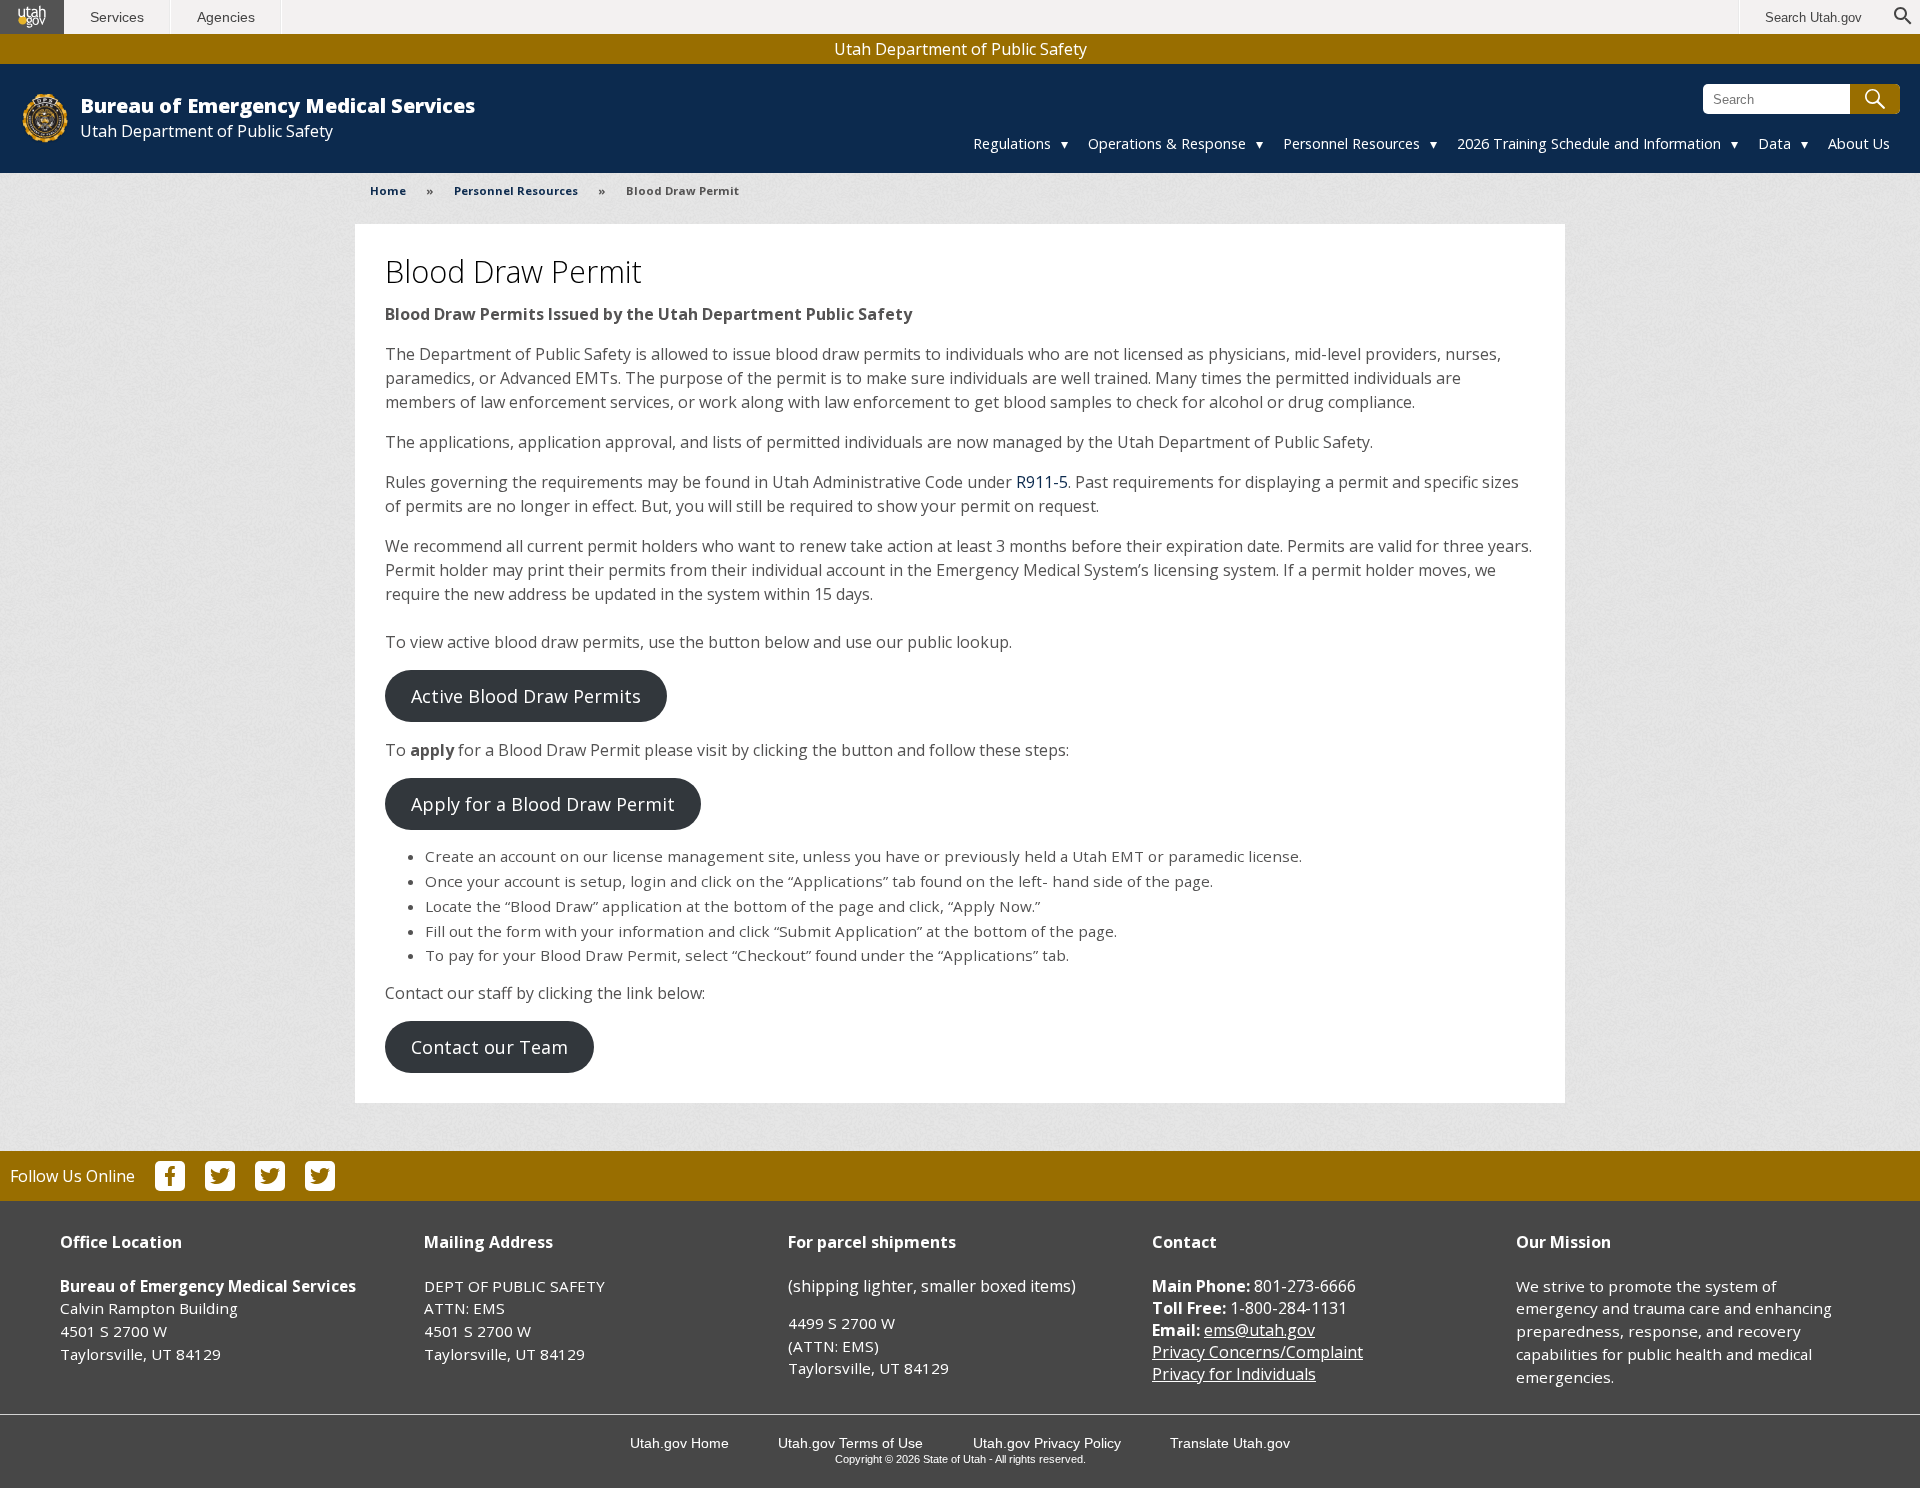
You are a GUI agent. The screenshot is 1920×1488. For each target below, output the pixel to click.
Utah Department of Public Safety (960, 49)
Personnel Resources (1351, 143)
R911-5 (1042, 482)
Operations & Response (1167, 143)
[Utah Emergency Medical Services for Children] (270, 1185)
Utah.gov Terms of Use (850, 1443)
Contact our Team (489, 1047)
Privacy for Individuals (1234, 1374)
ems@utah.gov (1259, 1330)
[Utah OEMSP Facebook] (170, 1185)
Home (388, 190)
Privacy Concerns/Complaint (1257, 1352)
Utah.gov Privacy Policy (1047, 1443)
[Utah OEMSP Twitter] (220, 1185)
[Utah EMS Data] (320, 1185)
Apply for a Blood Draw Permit (543, 804)
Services (117, 17)
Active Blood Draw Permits (526, 696)
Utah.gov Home (679, 1443)
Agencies (226, 17)
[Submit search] (1875, 99)
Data (1774, 143)
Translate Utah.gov (1230, 1443)
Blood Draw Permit (682, 190)
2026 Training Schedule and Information (1589, 143)
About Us (1859, 143)
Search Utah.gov (1813, 17)
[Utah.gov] (32, 17)
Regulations (1012, 143)
